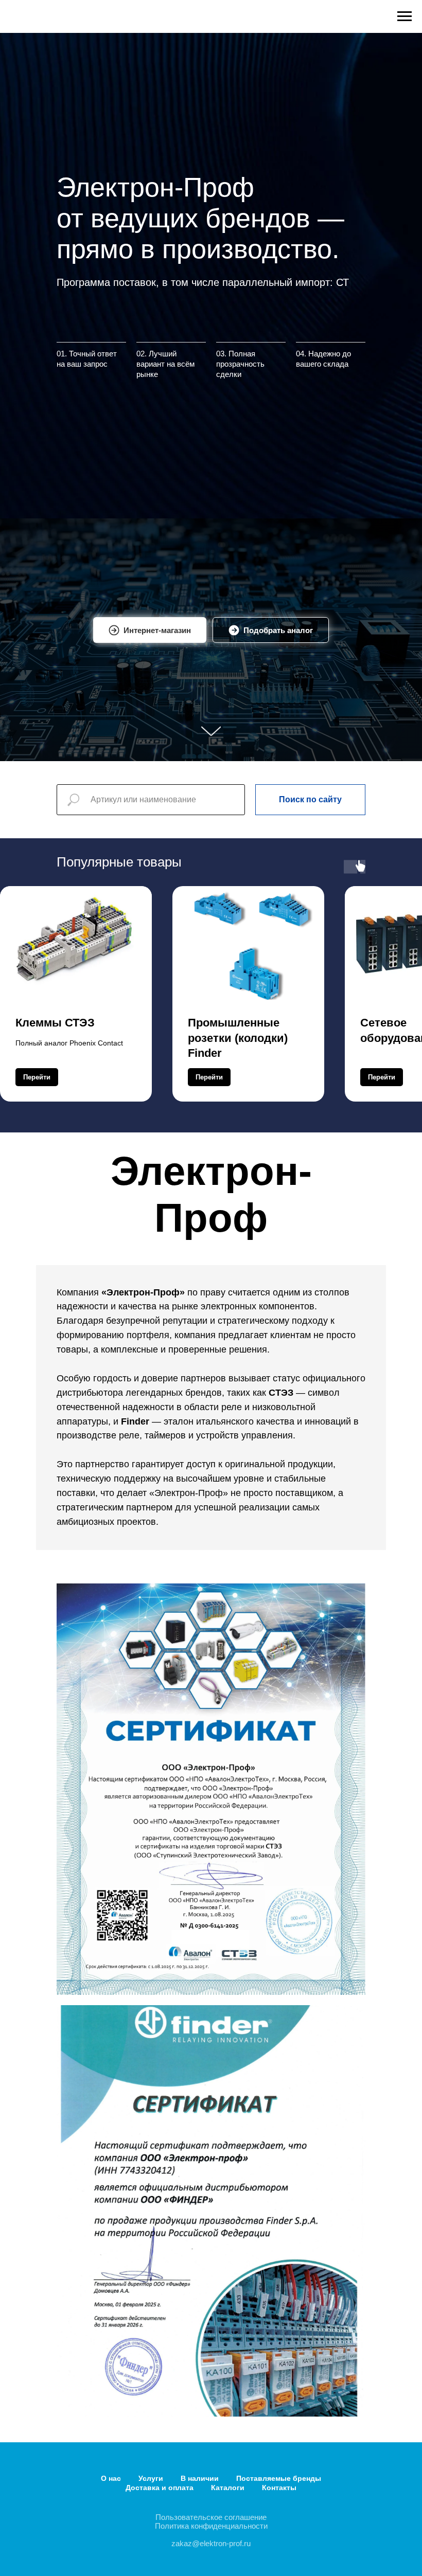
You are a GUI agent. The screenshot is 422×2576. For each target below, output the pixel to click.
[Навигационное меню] (405, 16)
